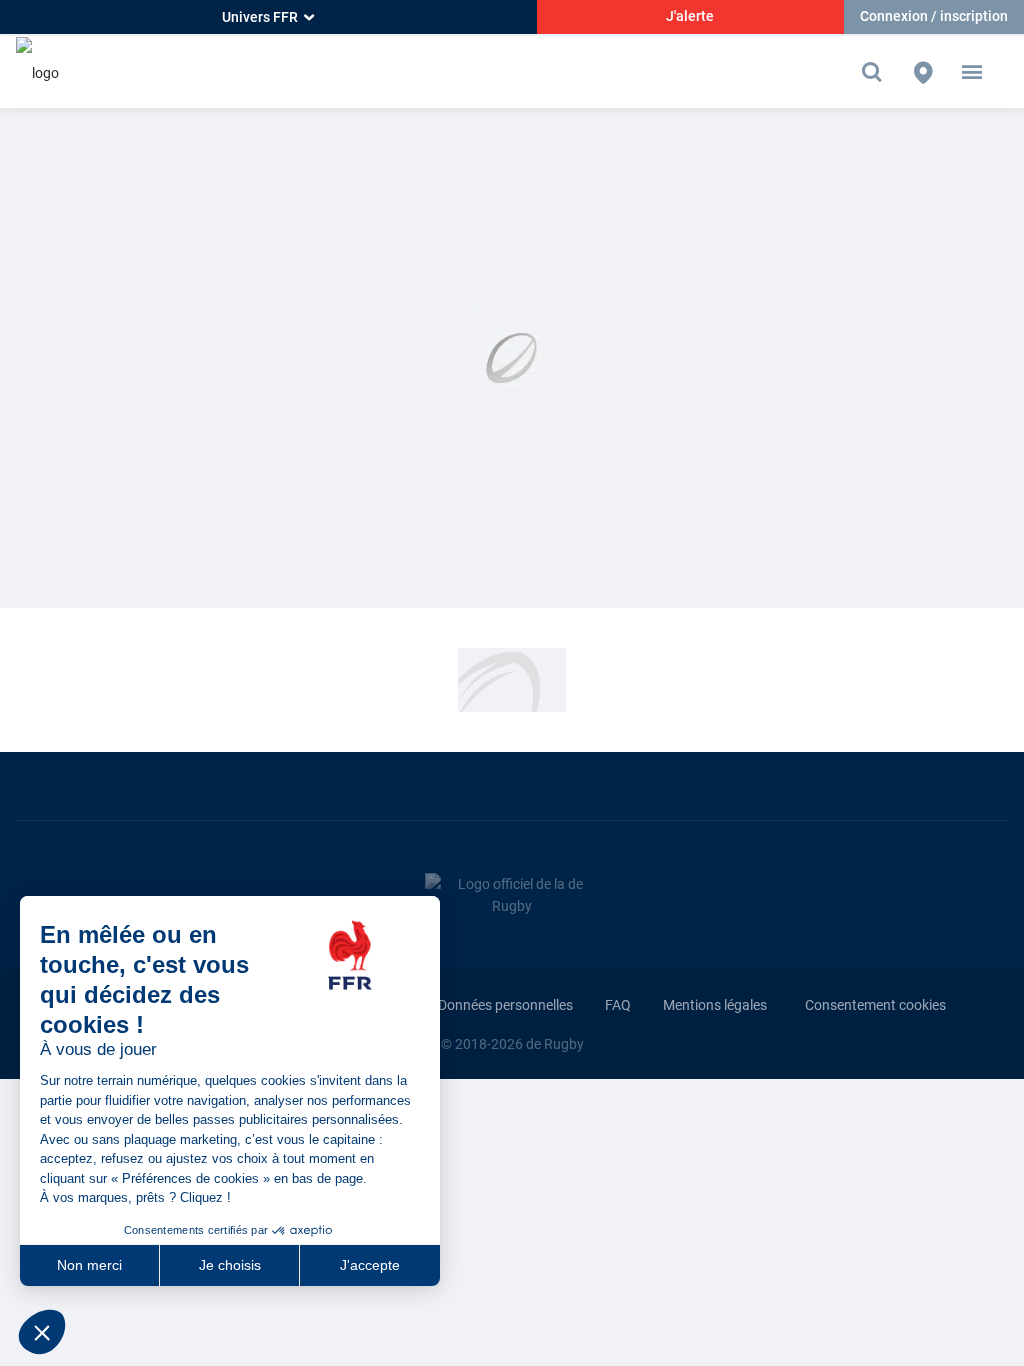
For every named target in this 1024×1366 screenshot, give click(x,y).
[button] (972, 72)
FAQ (618, 1005)
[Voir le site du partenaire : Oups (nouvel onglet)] (512, 679)
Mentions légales (715, 1005)
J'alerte (690, 16)
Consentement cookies (875, 1005)
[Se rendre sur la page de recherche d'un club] (923, 72)
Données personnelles (505, 1005)
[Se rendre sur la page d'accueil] (37, 71)
